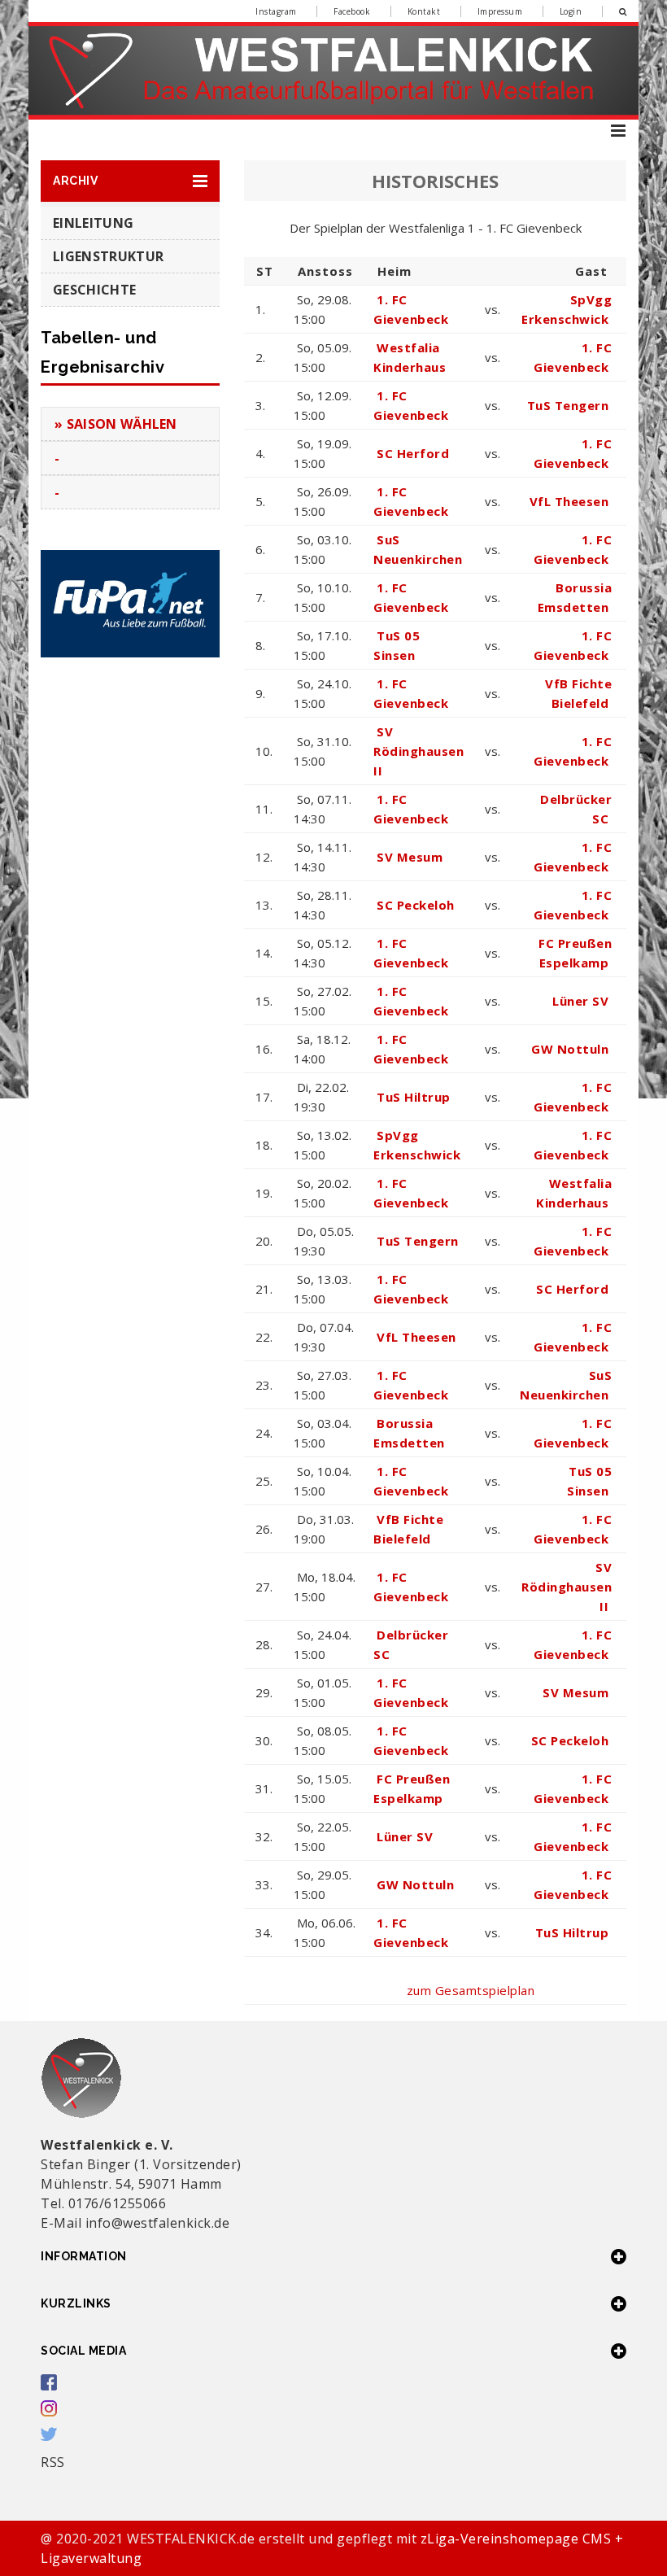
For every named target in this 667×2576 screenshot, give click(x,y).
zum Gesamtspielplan (471, 1990)
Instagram (276, 11)
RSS (53, 2462)
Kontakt (424, 11)
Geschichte (94, 290)
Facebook (352, 11)
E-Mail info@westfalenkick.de (135, 2223)
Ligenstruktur (108, 256)
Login (571, 11)
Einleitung (93, 223)
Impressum (500, 11)
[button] (130, 181)
